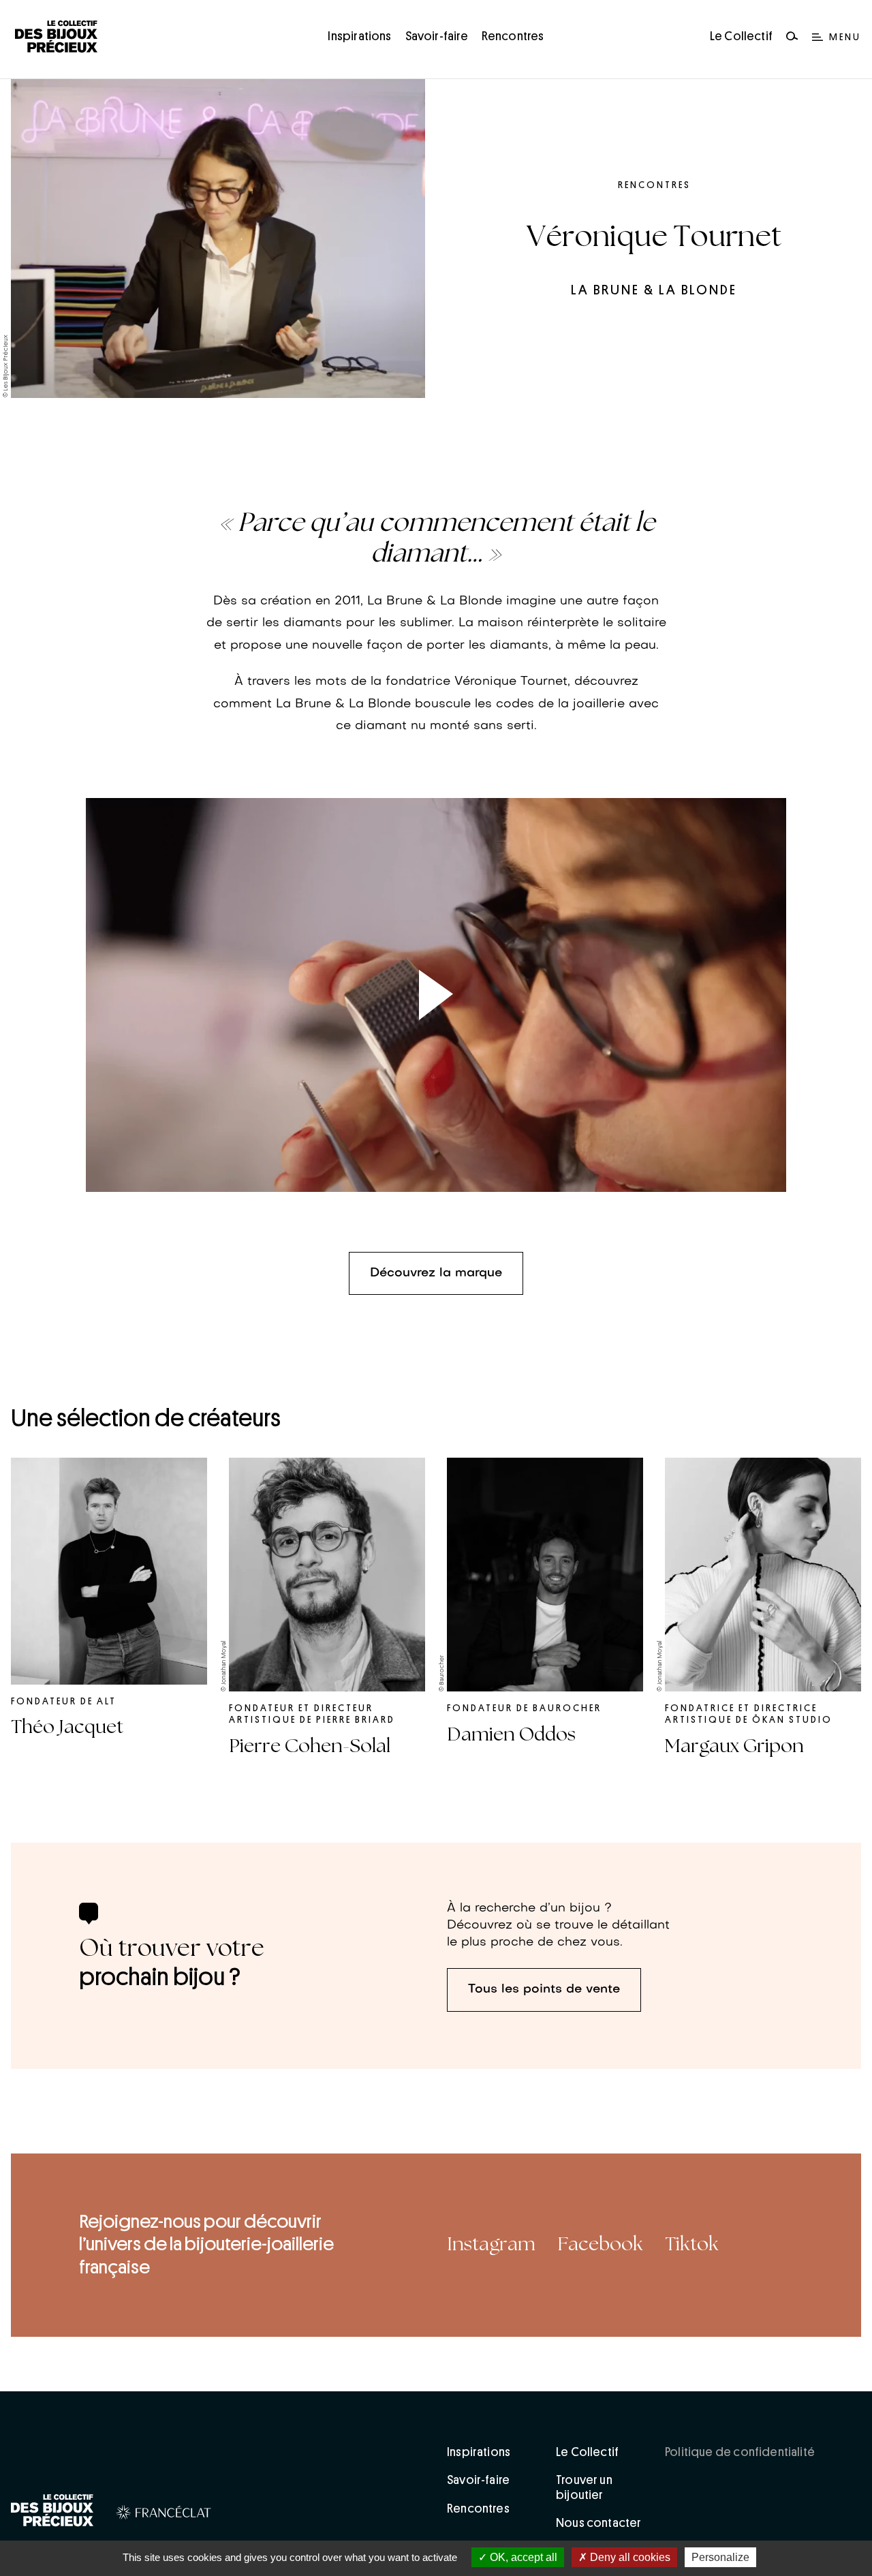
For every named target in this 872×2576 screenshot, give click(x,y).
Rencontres (513, 36)
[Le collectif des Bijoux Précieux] (52, 2513)
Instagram (491, 2244)
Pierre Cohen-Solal (310, 1746)
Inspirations (359, 36)
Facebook (600, 2244)
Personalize (720, 2557)
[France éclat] (164, 2515)
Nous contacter (599, 2523)
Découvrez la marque (436, 1273)
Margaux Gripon (734, 1746)
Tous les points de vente (544, 1990)
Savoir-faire (437, 36)
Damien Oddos (511, 1734)
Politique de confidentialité (740, 2452)
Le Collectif (741, 36)
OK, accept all (522, 2557)
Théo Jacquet (67, 1727)
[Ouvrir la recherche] (792, 37)
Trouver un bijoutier (584, 2487)
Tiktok (692, 2244)
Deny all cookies (629, 2557)
